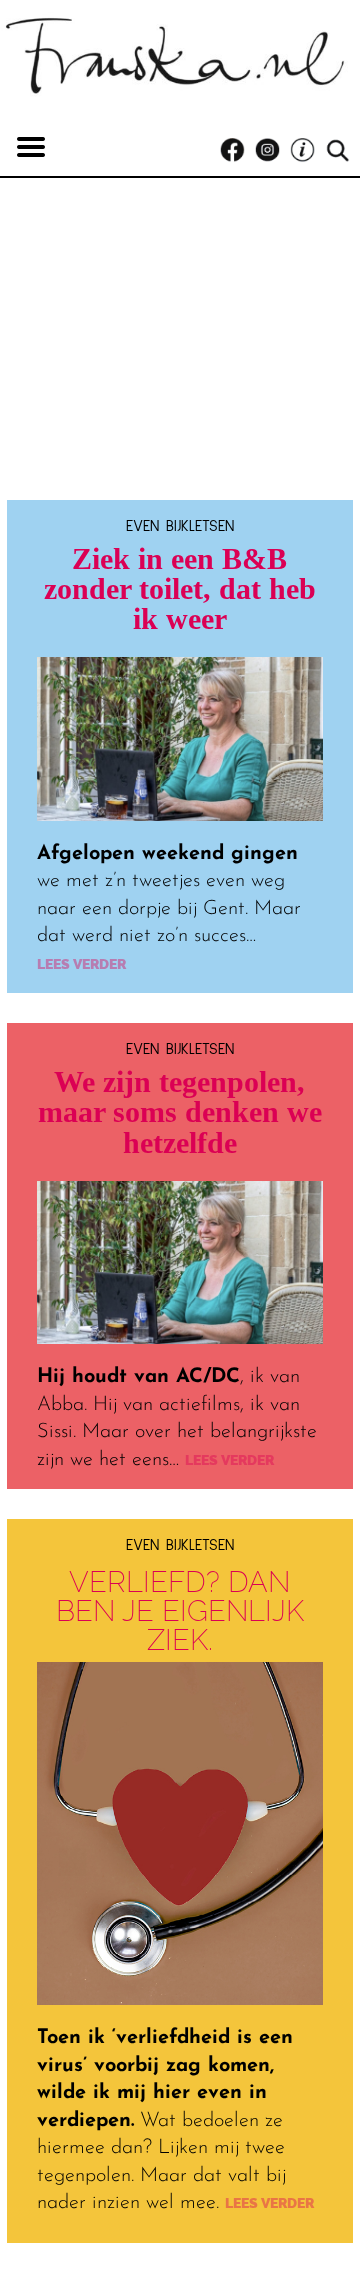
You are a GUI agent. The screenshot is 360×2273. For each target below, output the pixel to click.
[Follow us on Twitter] (307, 150)
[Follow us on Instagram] (272, 150)
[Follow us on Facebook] (237, 150)
